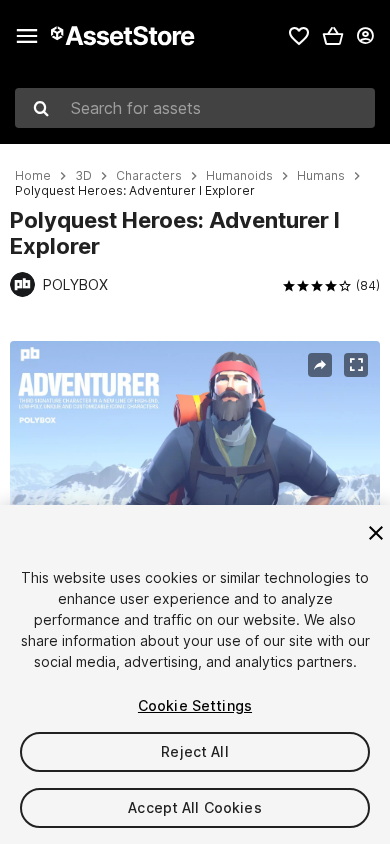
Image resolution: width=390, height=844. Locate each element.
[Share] (320, 365)
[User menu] (365, 36)
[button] (333, 36)
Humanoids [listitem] (239, 176)
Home (33, 176)
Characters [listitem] (149, 176)
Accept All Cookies (195, 807)
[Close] (376, 533)
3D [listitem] (83, 176)
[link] (299, 36)
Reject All (194, 751)
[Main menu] (27, 36)
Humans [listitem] (321, 176)
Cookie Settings (195, 705)
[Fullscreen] (356, 365)
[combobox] (195, 108)
